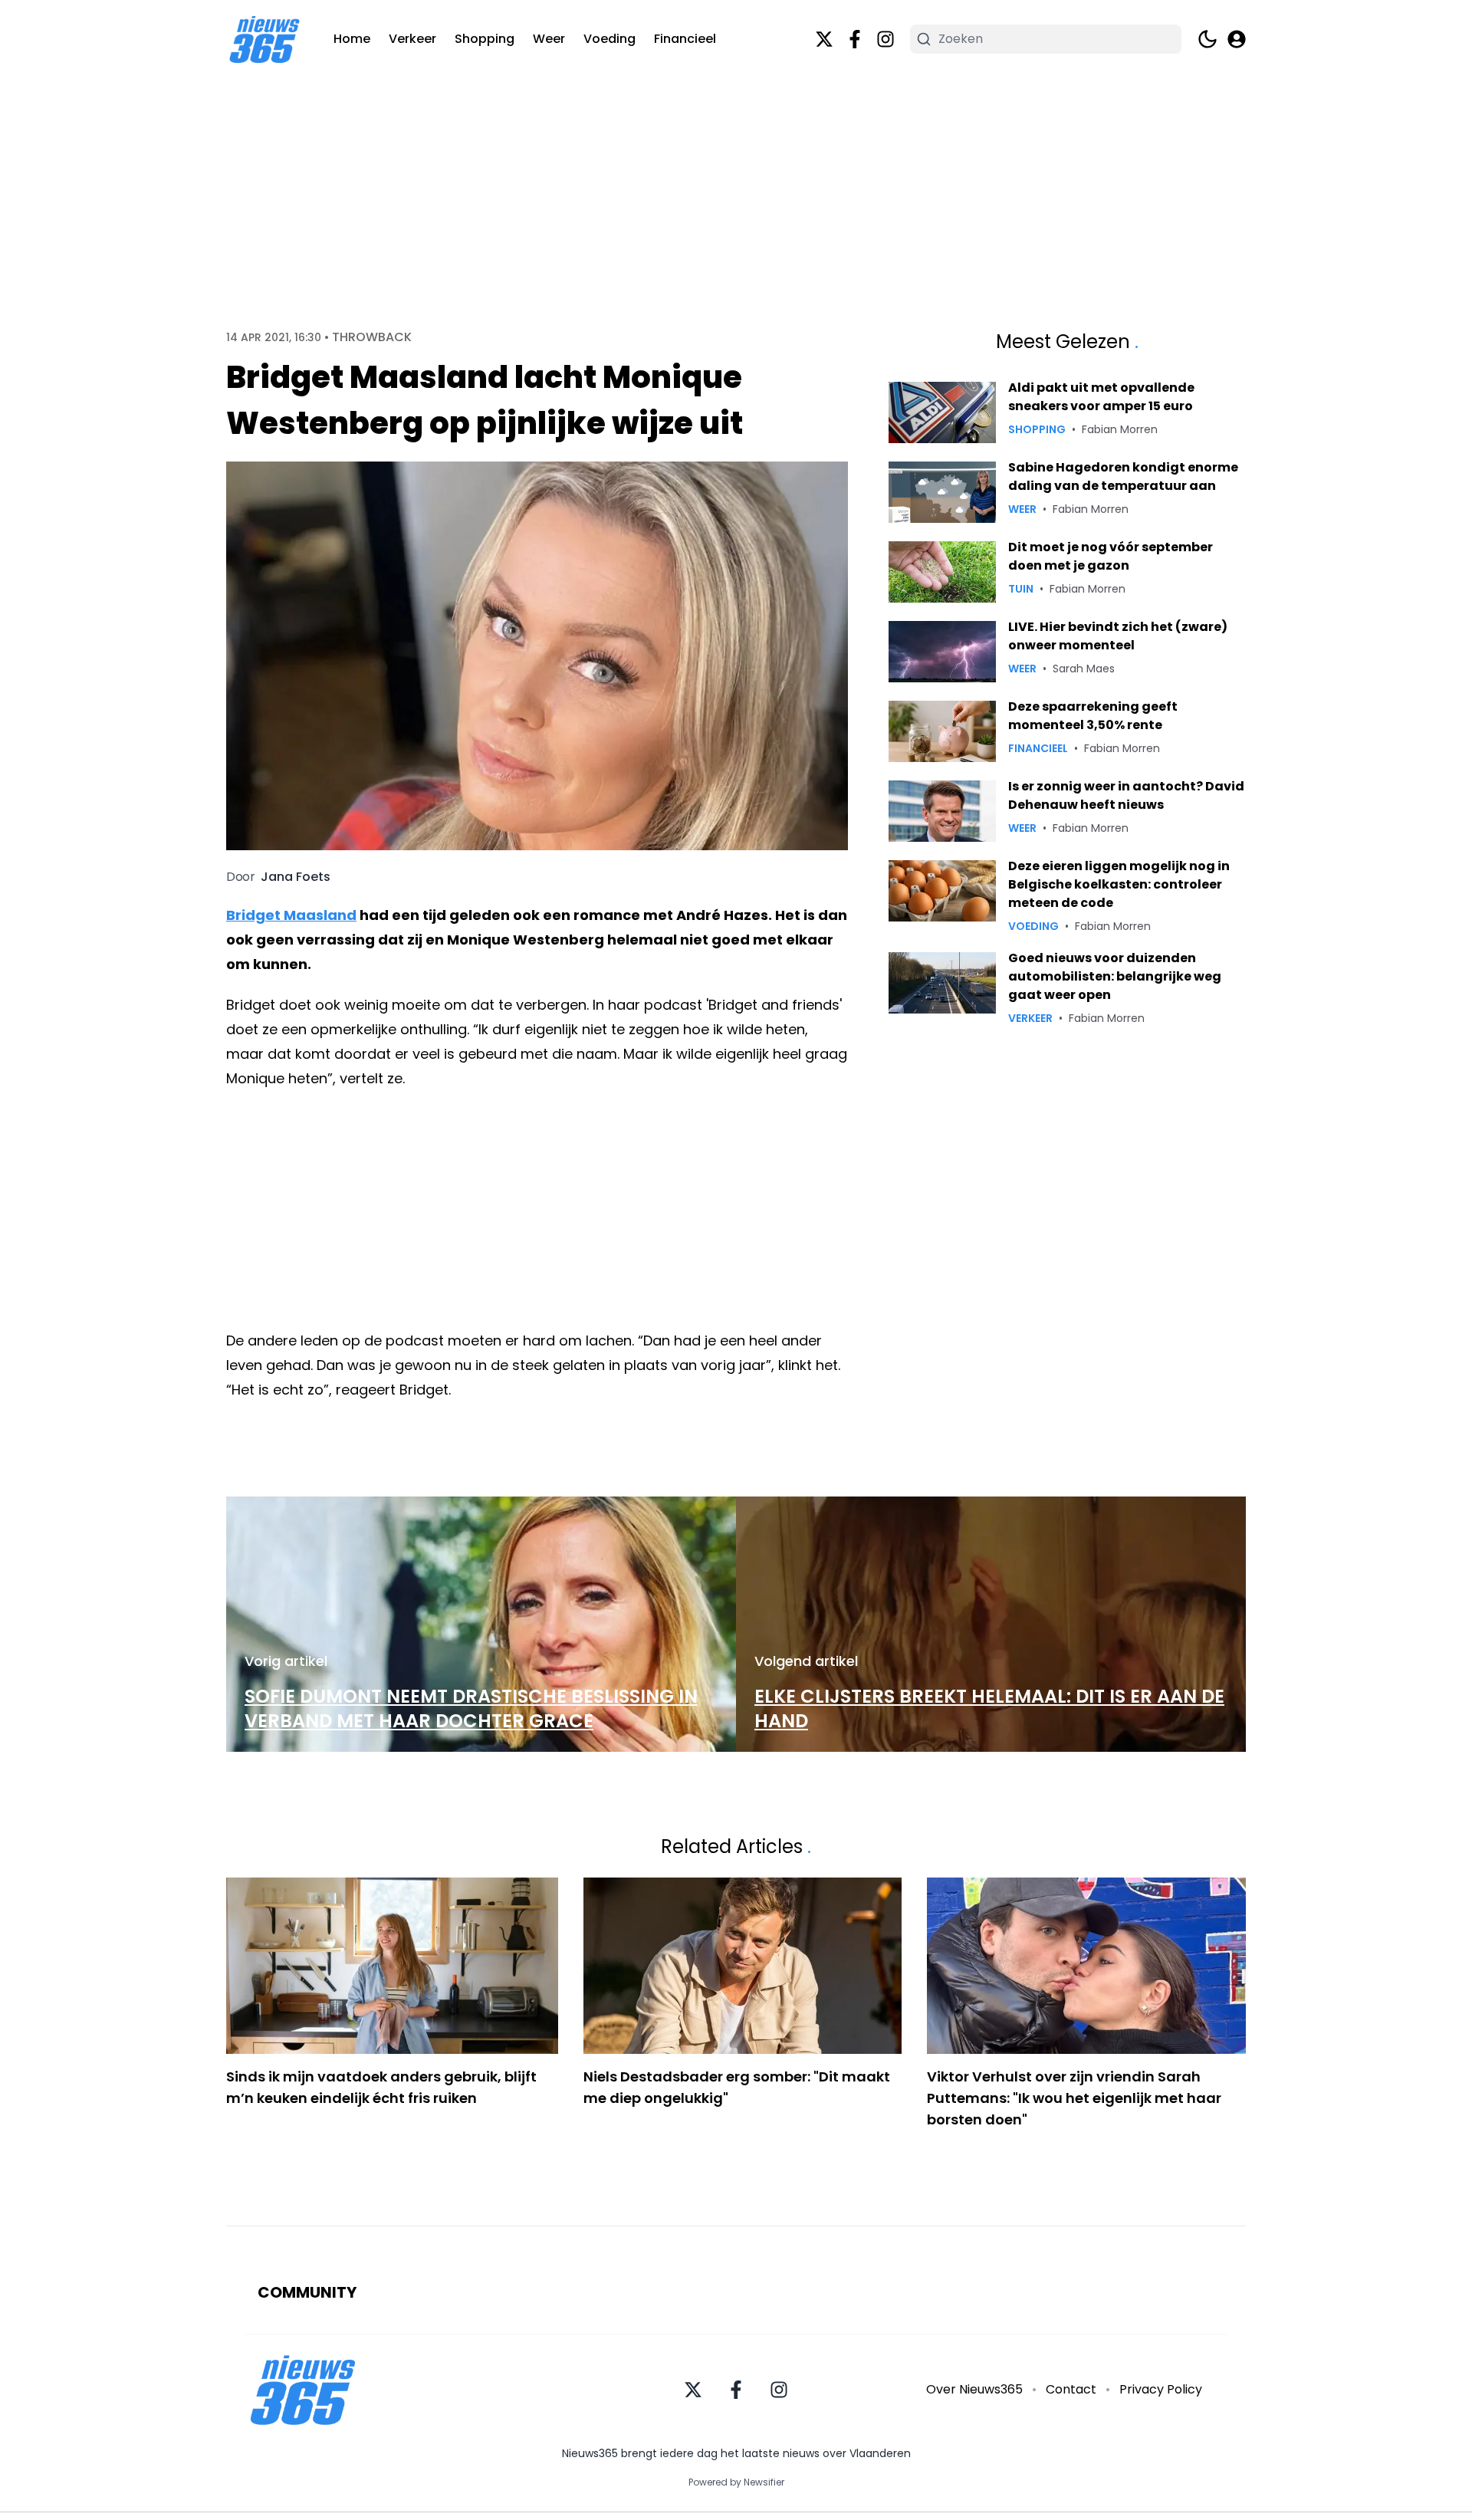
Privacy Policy (1161, 2389)
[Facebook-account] (855, 39)
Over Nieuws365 (974, 2389)
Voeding (609, 39)
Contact (1071, 2389)
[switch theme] (1207, 39)
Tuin (1021, 589)
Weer (549, 39)
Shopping (485, 39)
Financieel (685, 39)
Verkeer (412, 39)
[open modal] (1237, 39)
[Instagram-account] (886, 39)
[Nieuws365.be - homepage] (264, 39)
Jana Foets (296, 877)
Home (352, 39)
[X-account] (824, 39)
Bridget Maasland (291, 915)
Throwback (372, 337)
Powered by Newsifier (736, 2482)
